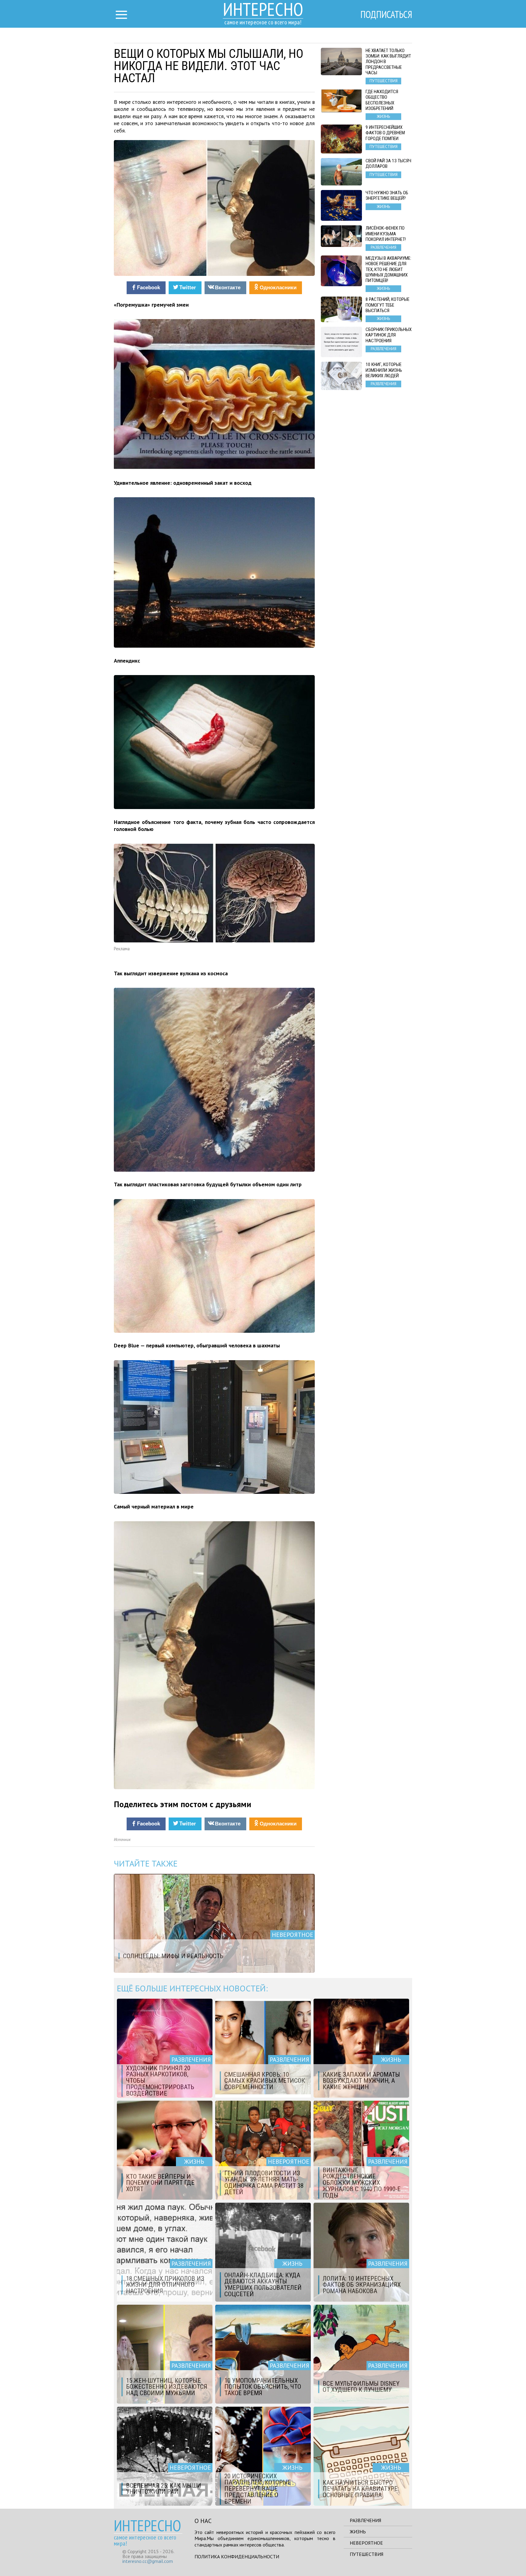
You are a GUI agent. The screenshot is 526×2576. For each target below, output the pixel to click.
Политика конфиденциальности (237, 2557)
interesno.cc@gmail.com (148, 2561)
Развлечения (365, 2520)
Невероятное (366, 2543)
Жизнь (358, 2532)
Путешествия (366, 2554)
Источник (122, 1840)
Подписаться (386, 14)
